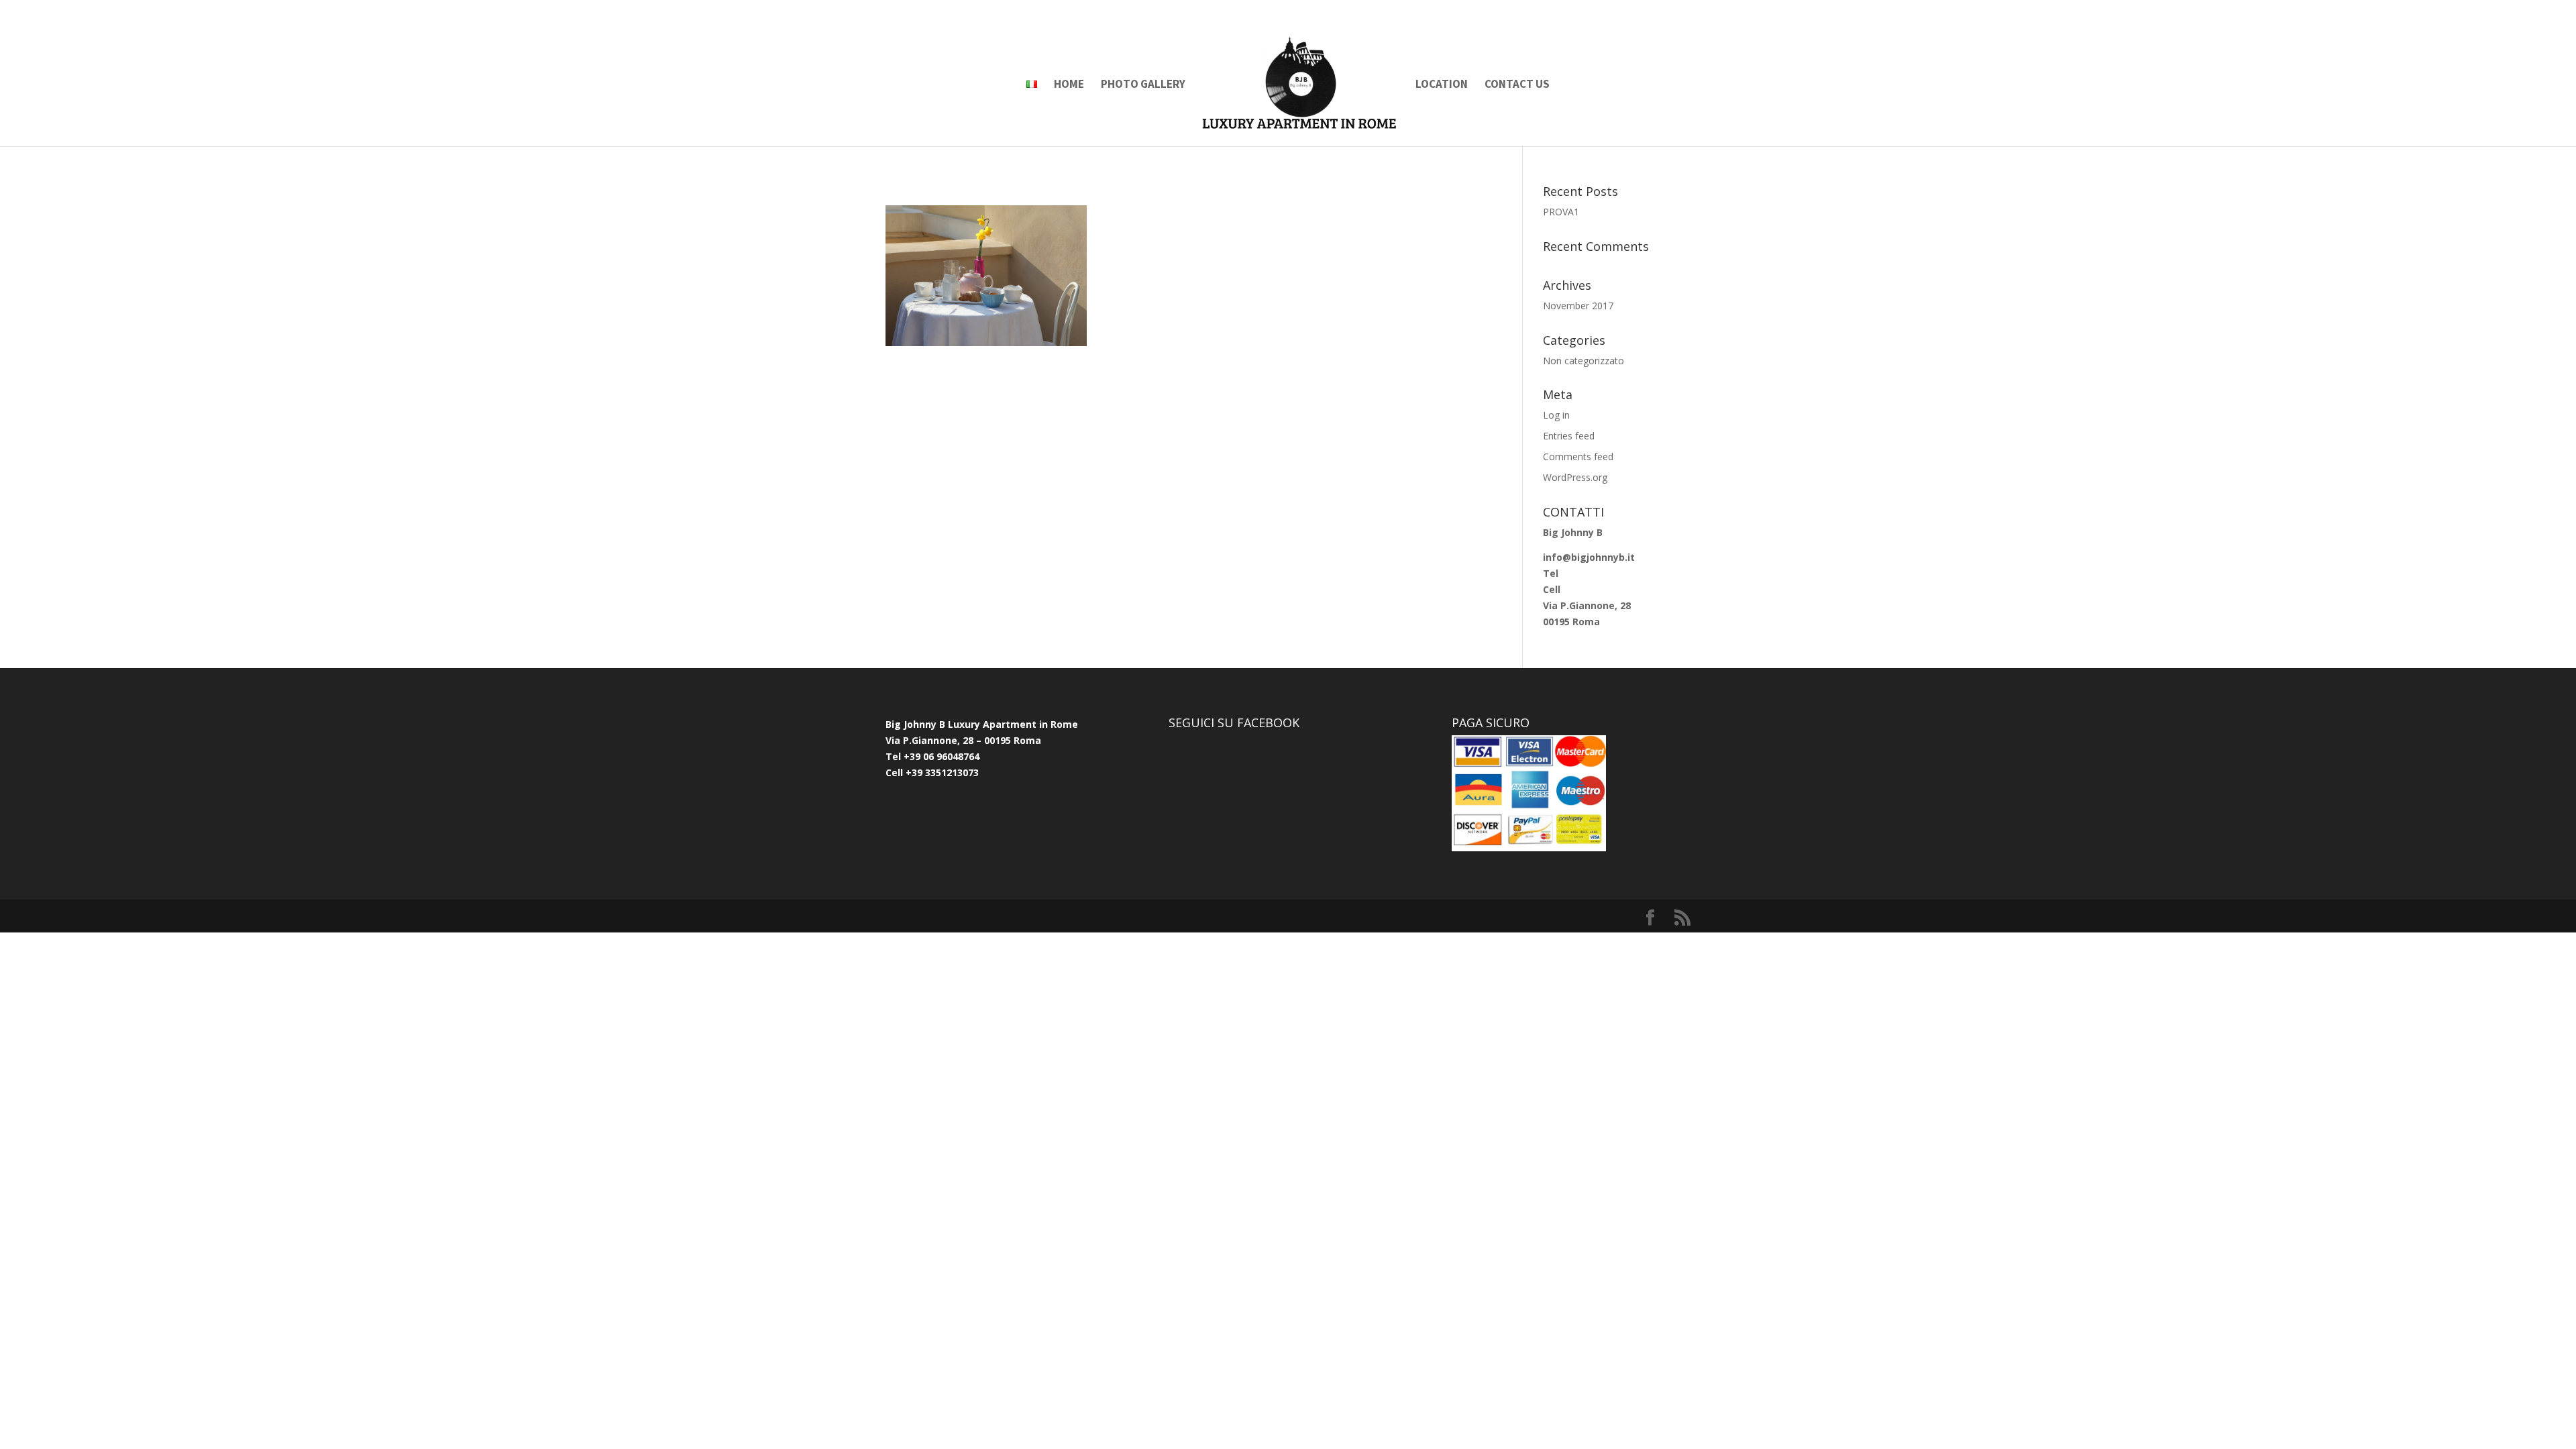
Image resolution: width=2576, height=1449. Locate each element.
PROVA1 (1561, 212)
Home (1069, 85)
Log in (1556, 415)
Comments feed (1578, 457)
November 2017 (1578, 306)
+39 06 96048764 (942, 756)
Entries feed (1569, 436)
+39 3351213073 (941, 772)
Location (1442, 85)
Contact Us (1517, 85)
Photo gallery (1143, 85)
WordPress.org (1575, 477)
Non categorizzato (1584, 361)
